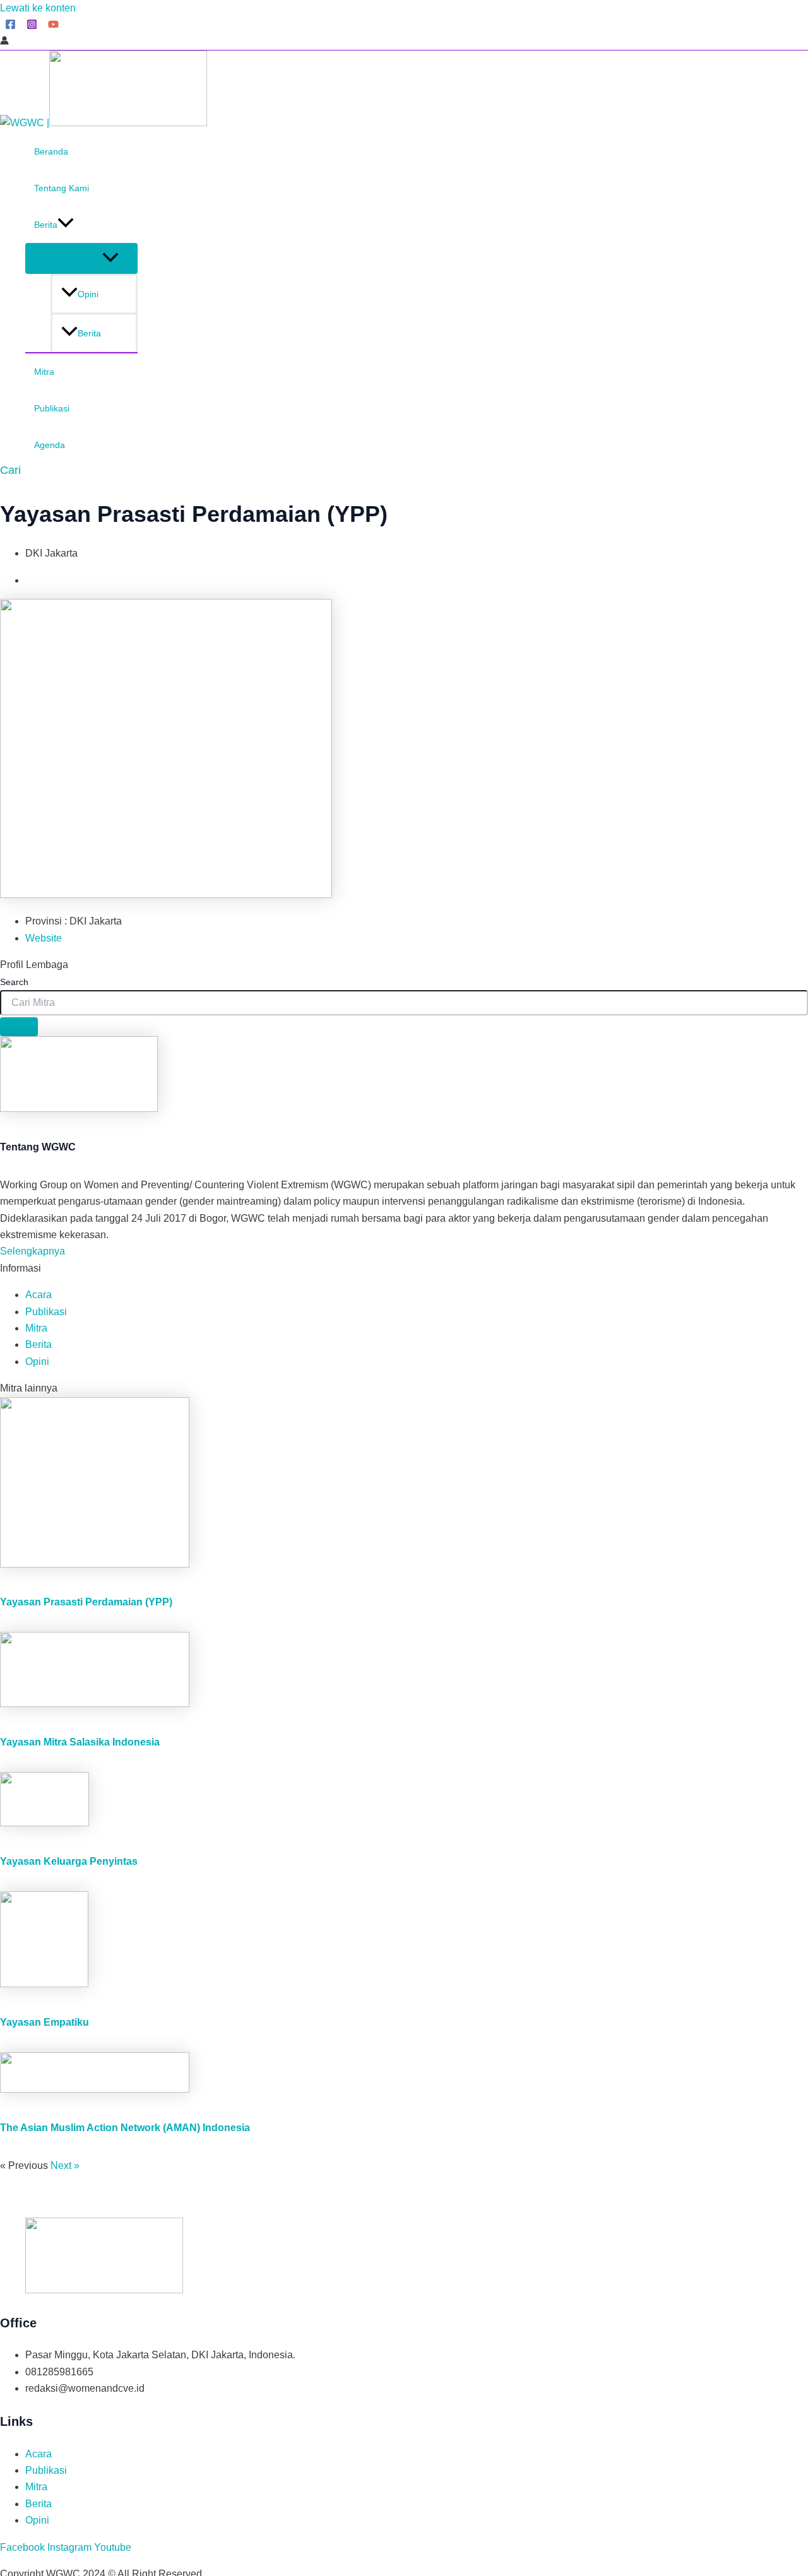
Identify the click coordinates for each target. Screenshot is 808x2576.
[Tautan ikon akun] (4, 42)
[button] (10, 470)
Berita (46, 225)
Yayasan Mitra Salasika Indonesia (80, 1742)
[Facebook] (10, 26)
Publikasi (52, 408)
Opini (88, 294)
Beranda (51, 151)
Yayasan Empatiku (45, 2022)
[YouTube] (53, 26)
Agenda (50, 445)
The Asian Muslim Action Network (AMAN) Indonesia (125, 2128)
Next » (65, 2165)
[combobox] (404, 1003)
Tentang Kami (62, 188)
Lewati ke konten (38, 8)
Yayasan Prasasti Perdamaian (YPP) (86, 1602)
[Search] (19, 1027)
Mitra (44, 372)
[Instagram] (32, 26)
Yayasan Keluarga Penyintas (69, 1861)
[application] (66, 225)
